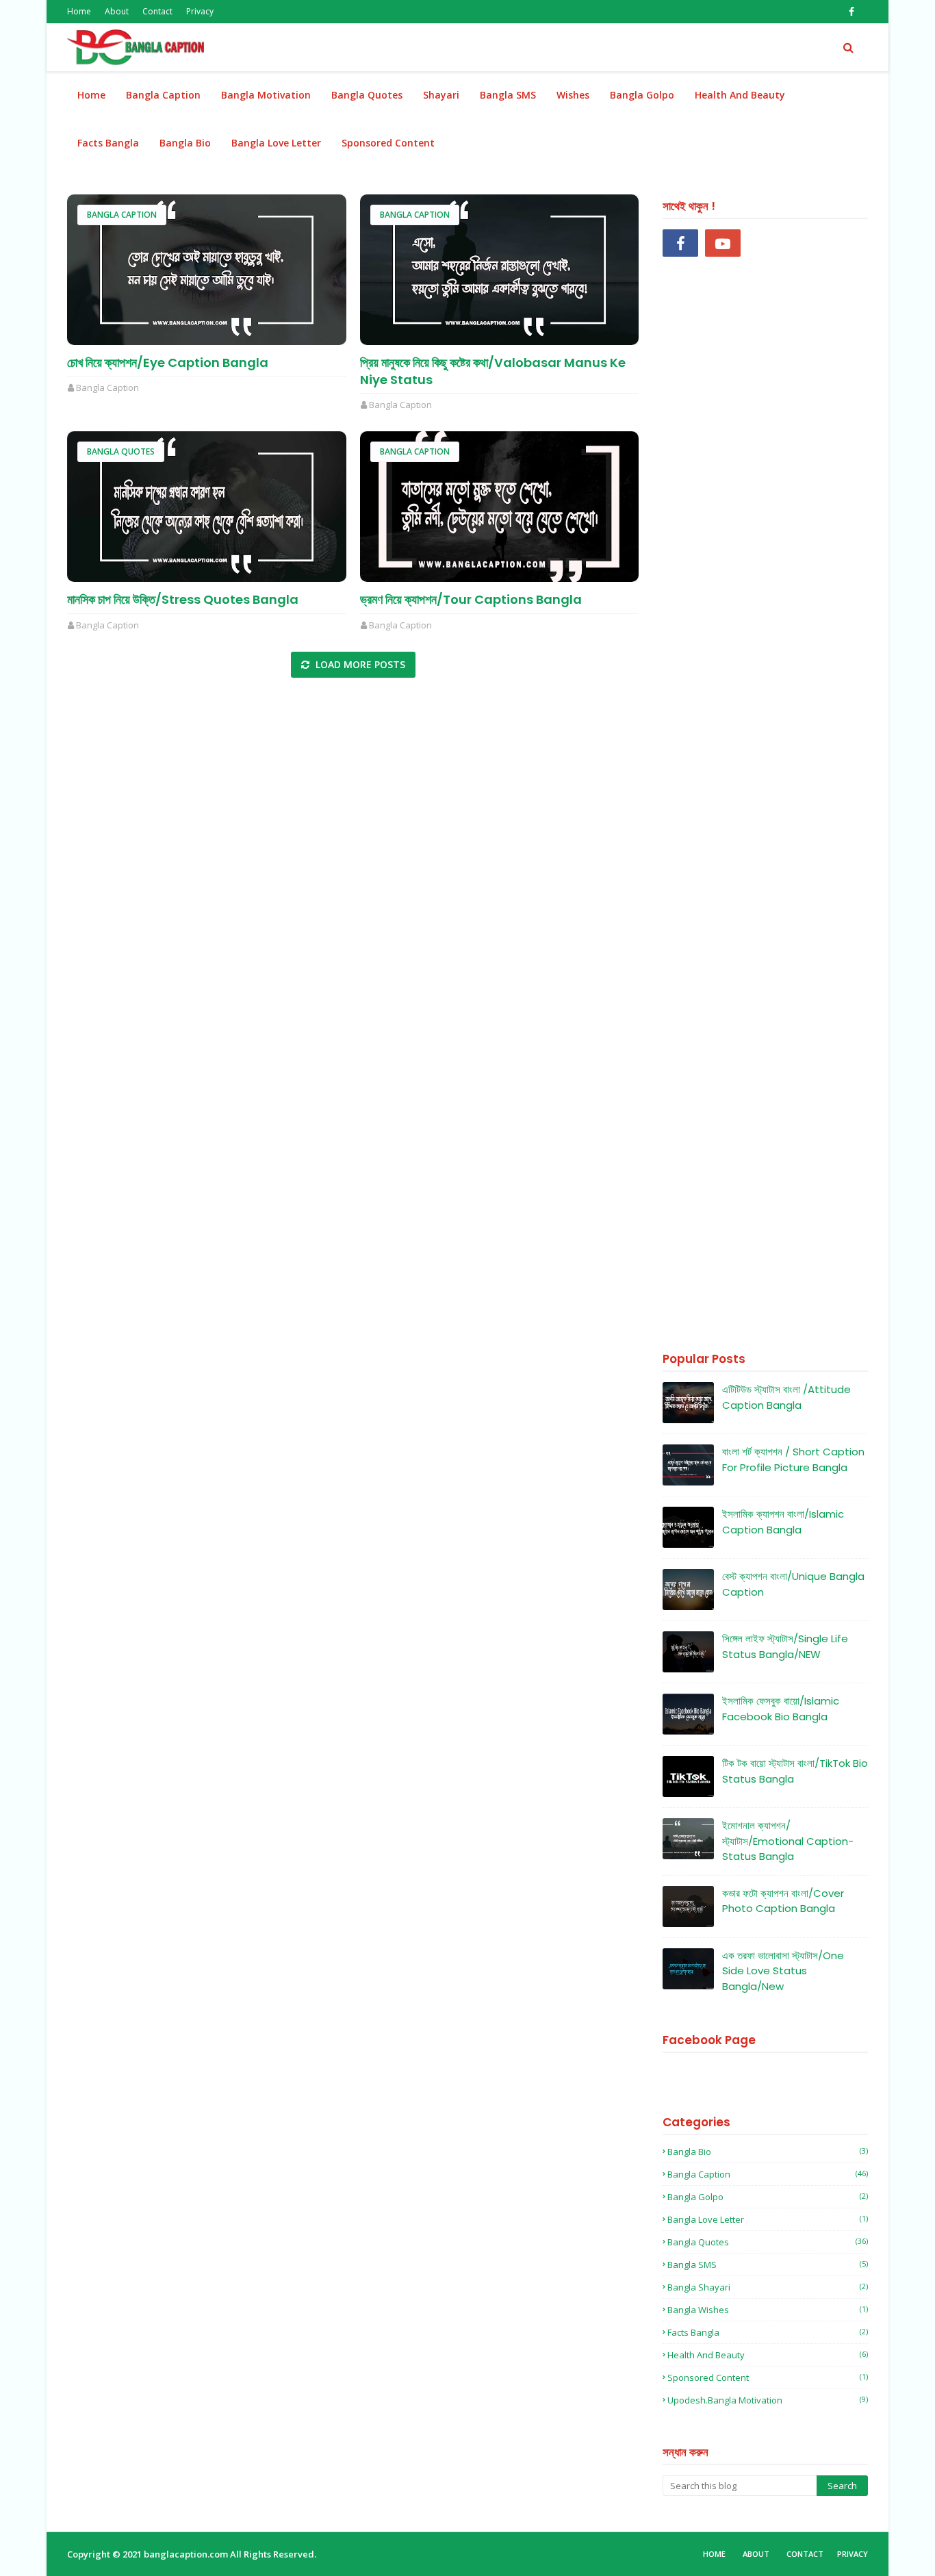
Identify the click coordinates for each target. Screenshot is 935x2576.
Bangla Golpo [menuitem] (642, 95)
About (117, 11)
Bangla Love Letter (768, 2219)
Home (79, 11)
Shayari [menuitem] (441, 95)
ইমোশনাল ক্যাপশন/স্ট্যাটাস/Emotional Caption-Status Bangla (788, 1841)
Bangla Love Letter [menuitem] (276, 143)
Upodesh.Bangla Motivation (768, 2400)
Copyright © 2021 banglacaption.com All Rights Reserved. (192, 2554)
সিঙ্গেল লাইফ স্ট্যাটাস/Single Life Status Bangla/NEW (785, 1646)
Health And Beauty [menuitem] (740, 95)
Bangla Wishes (768, 2310)
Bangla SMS (768, 2265)
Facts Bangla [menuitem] (108, 143)
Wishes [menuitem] (573, 95)
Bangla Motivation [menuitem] (266, 95)
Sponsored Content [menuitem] (388, 143)
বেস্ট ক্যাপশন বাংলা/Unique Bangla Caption (793, 1584)
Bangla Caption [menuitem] (163, 95)
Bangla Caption (122, 215)
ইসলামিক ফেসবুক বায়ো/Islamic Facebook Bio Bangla (781, 1709)
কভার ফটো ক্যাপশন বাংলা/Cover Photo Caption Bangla (783, 1901)
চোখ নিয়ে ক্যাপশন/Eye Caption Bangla (168, 362)
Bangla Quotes (121, 451)
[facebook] (851, 12)
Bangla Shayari (768, 2287)
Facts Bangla (768, 2332)
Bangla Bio (768, 2152)
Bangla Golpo (768, 2197)
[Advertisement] (765, 807)
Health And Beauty (768, 2355)
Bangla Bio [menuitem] (185, 143)
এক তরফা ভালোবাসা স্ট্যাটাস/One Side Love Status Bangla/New (783, 1971)
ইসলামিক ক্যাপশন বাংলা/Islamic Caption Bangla (783, 1522)
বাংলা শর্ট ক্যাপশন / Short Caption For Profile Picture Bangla (793, 1459)
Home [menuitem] (91, 95)
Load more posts (359, 664)
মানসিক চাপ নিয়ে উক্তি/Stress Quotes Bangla (183, 599)
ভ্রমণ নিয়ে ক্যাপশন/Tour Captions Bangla (471, 599)
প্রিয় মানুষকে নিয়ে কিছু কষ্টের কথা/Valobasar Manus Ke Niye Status (493, 371)
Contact (157, 11)
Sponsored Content (768, 2377)
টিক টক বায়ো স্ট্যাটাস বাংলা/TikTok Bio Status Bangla (795, 1771)
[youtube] (723, 243)
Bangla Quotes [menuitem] (367, 95)
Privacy (200, 11)
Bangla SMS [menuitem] (508, 95)
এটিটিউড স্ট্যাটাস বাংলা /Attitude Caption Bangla (786, 1397)
